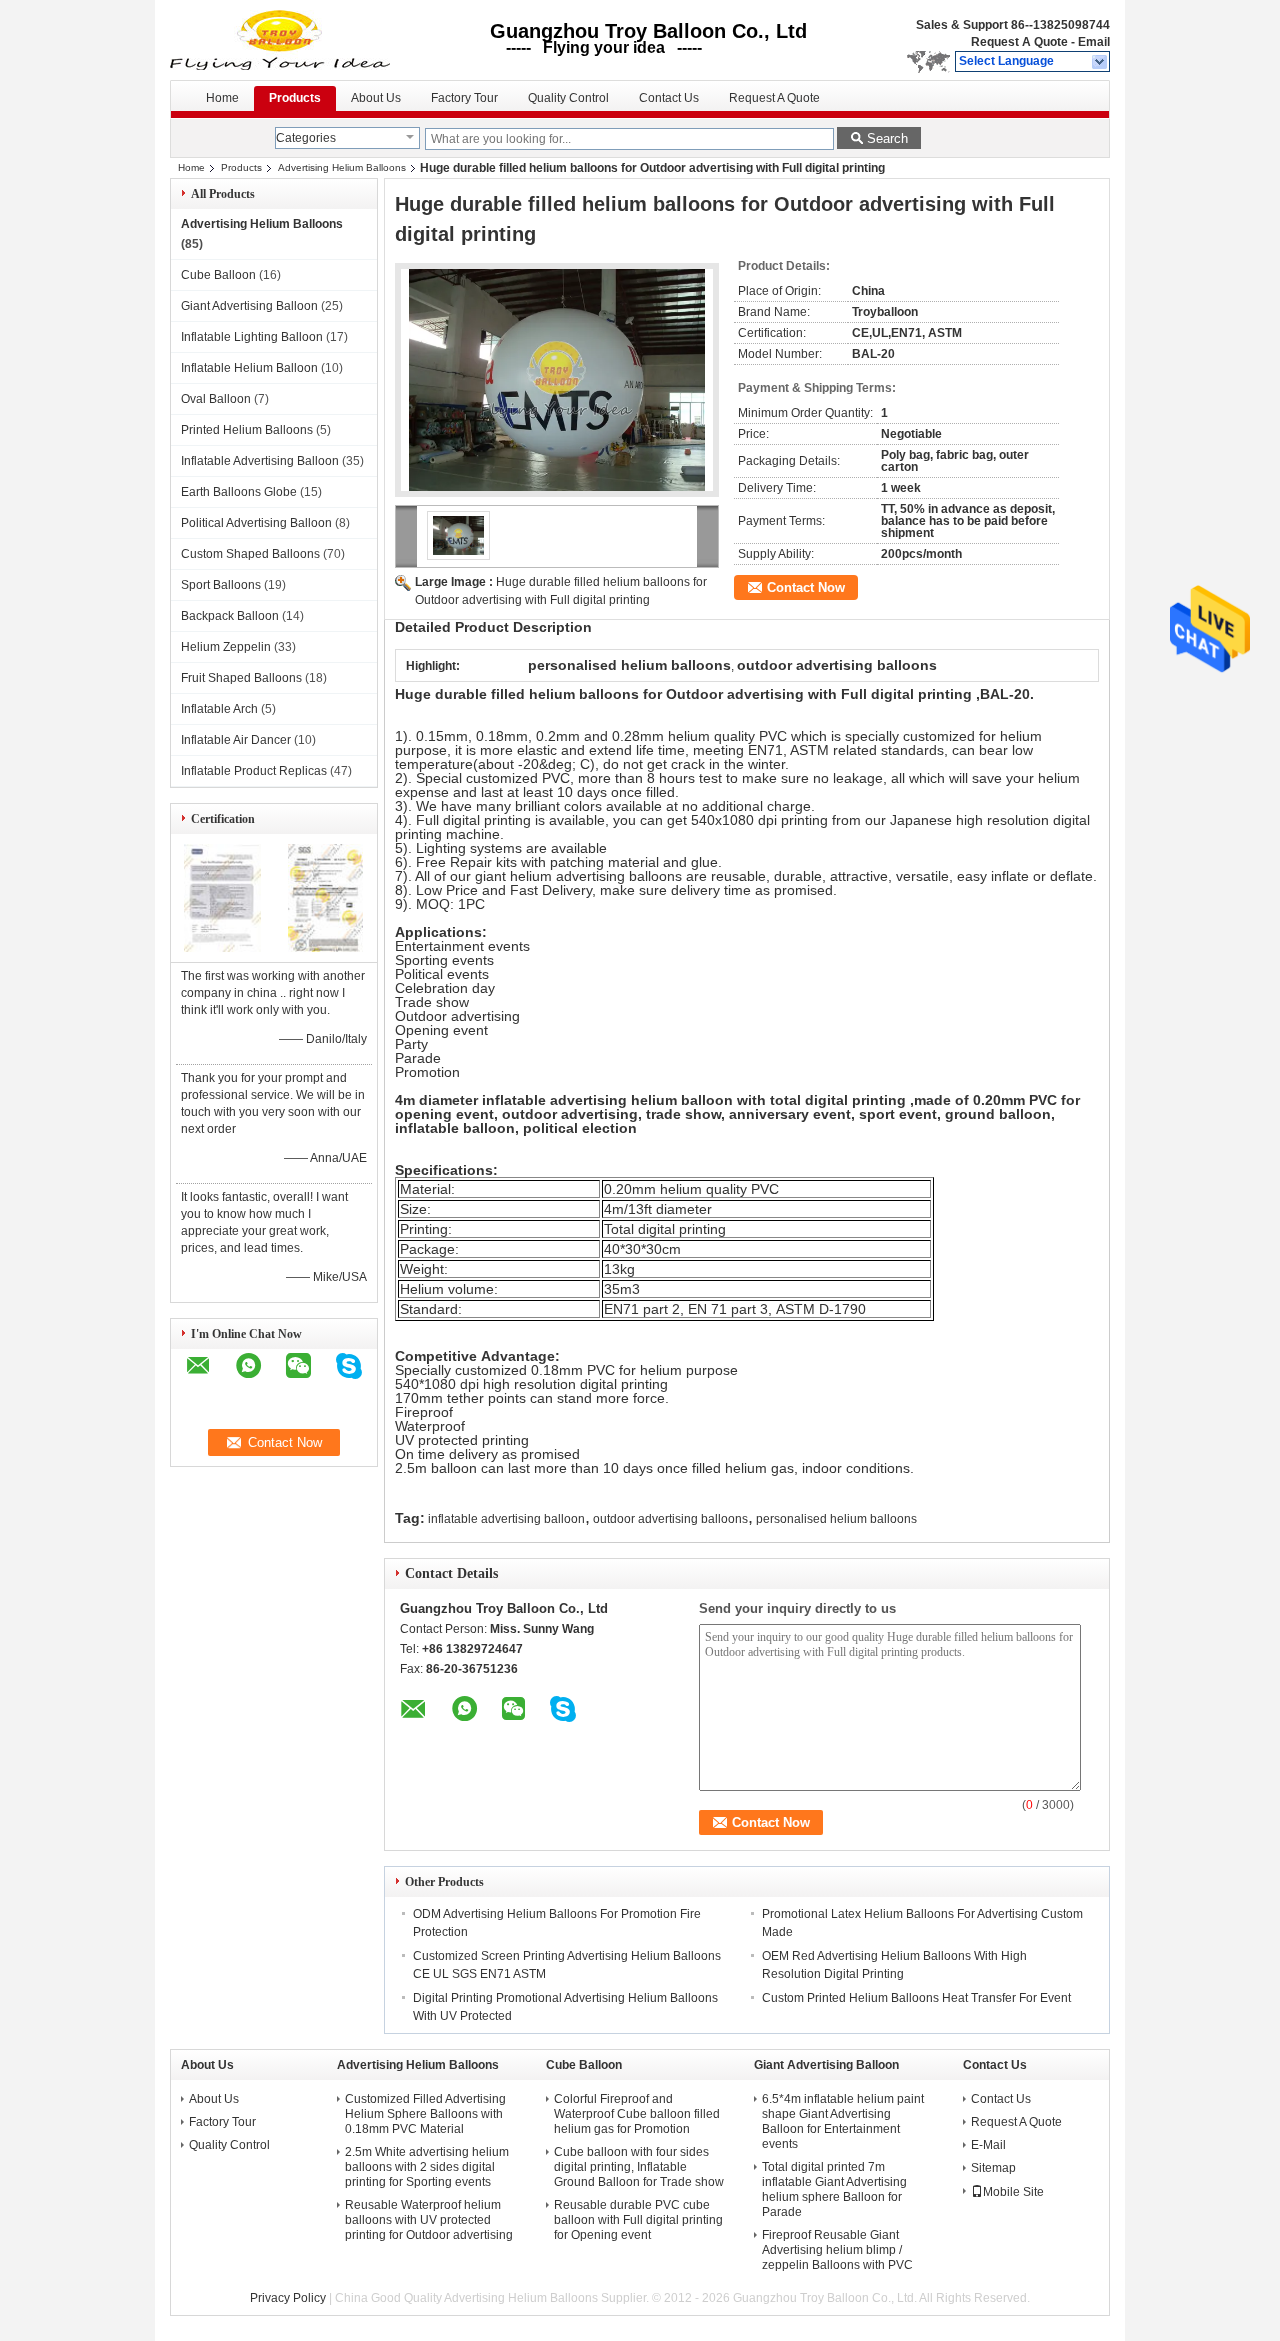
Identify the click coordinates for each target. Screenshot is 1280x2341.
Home (222, 98)
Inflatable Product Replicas (254, 771)
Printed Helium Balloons (247, 430)
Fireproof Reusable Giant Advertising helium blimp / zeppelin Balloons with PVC (837, 2250)
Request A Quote (1019, 42)
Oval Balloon (216, 399)
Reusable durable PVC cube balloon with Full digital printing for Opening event (638, 2220)
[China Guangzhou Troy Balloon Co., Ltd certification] (222, 948)
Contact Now (806, 587)
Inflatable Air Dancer (236, 740)
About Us (376, 98)
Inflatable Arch (219, 709)
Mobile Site (1013, 2192)
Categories (306, 138)
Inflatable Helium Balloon (249, 368)
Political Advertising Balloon (256, 523)
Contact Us (669, 98)
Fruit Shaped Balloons (241, 678)
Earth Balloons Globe (239, 492)
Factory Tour (464, 98)
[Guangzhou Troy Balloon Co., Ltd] (1100, 62)
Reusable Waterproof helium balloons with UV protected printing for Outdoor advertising (429, 2220)
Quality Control (568, 98)
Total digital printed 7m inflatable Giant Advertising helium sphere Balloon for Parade (834, 2189)
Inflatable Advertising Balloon (260, 461)
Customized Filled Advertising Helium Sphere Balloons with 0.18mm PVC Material (425, 2114)
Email (1094, 42)
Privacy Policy (288, 2298)
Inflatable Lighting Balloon (252, 337)
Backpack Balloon (230, 616)
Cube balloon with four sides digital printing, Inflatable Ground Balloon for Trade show (639, 2167)
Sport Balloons (221, 585)
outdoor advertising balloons (670, 1519)
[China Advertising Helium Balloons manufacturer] (282, 40)
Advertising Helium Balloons (342, 167)
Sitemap (993, 2168)
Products (295, 98)
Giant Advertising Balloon (249, 306)
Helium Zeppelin (226, 647)
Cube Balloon (218, 275)
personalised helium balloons (836, 1519)
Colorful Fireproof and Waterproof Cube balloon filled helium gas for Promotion (637, 2114)
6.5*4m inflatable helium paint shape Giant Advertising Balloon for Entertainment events (843, 2121)
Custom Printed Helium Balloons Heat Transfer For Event (916, 1998)
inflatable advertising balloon (506, 1519)
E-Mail (988, 2145)
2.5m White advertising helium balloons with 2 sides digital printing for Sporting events (427, 2167)
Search (887, 138)
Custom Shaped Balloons (250, 554)
